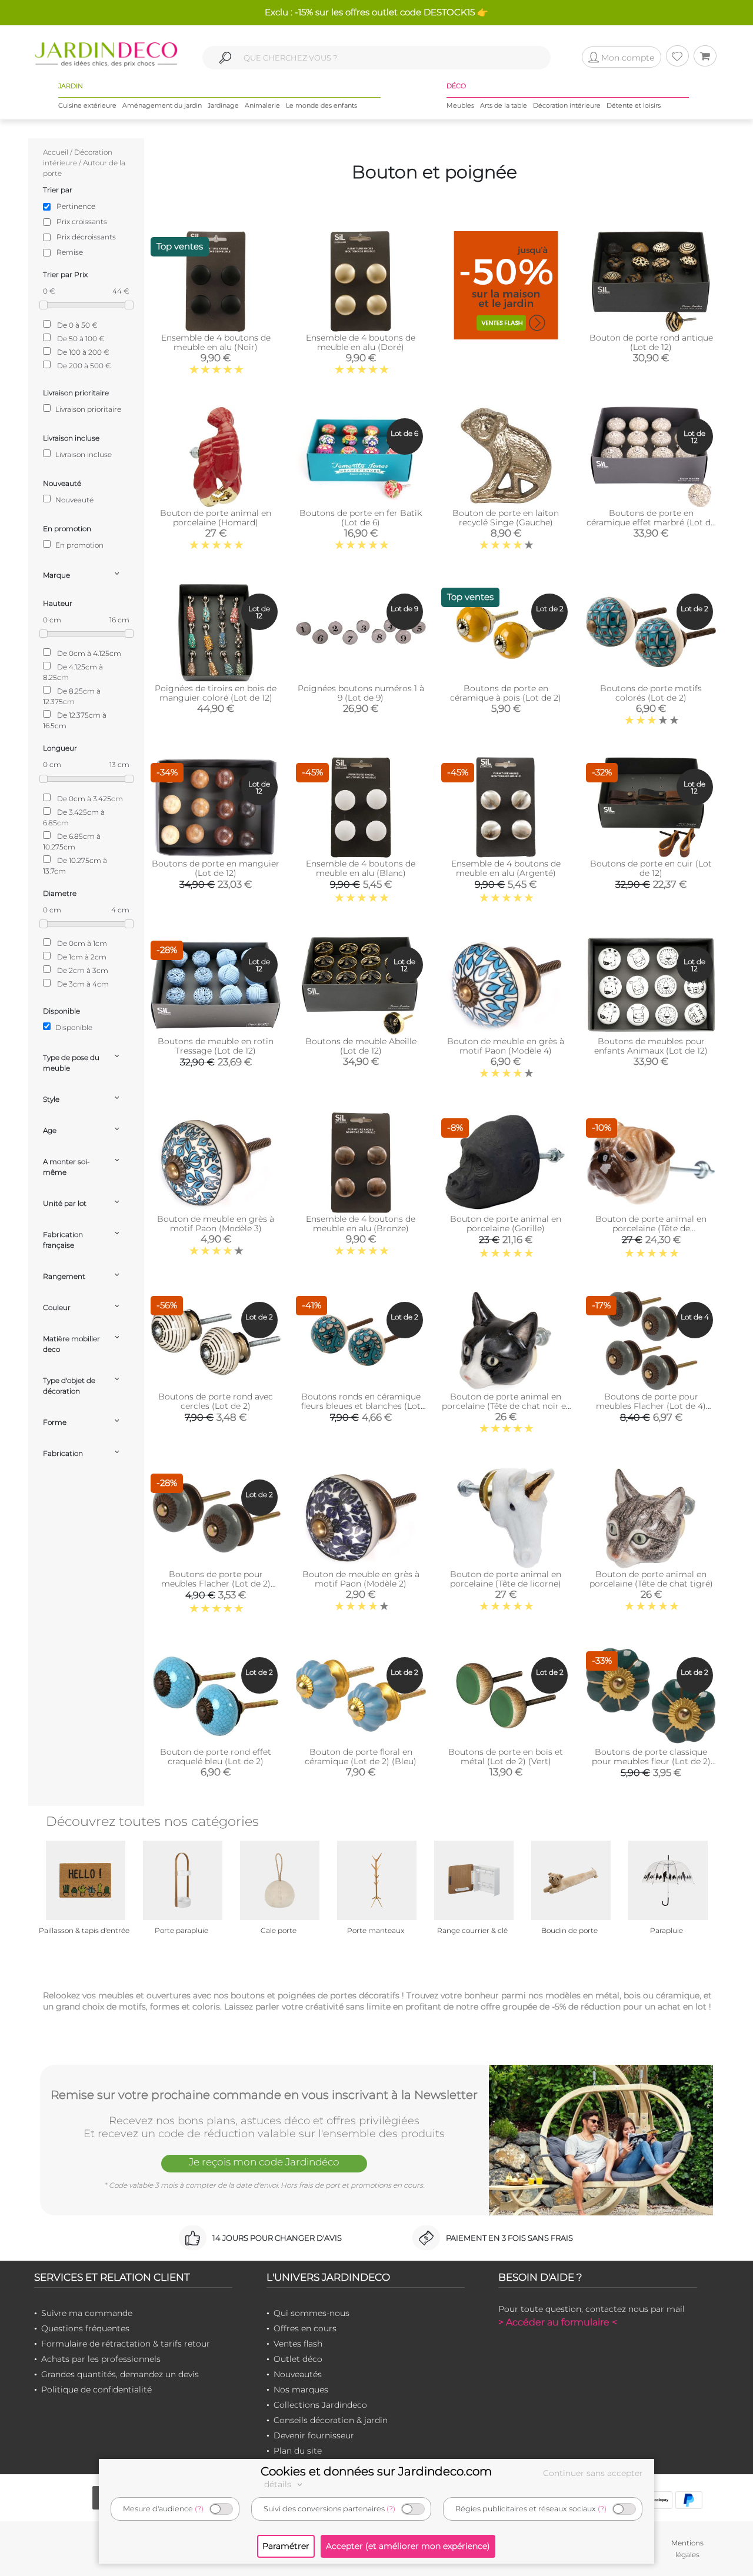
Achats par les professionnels (101, 2359)
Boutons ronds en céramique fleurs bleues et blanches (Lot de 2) (361, 1406)
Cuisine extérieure (87, 105)
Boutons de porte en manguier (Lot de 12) (216, 868)
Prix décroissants (86, 237)
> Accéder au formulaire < (558, 2322)
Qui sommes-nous (311, 2313)
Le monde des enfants (321, 105)
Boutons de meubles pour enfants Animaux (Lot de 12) (651, 1046)
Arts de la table (504, 105)
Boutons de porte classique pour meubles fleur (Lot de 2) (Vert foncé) (651, 1761)
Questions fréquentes (85, 2328)
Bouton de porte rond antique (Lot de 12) (651, 342)
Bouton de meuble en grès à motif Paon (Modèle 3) (216, 1224)
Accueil (56, 152)
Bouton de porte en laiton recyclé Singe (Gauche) (506, 518)
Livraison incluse (83, 454)
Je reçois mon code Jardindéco (264, 2162)
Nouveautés (298, 2374)
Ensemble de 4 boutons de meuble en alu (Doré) (361, 342)
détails (279, 2484)
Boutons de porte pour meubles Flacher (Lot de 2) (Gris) (216, 1584)
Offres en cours (305, 2328)
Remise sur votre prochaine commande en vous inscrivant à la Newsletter (264, 2095)
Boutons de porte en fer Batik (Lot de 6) (361, 518)
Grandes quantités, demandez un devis (120, 2374)
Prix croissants (82, 221)
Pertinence (76, 206)
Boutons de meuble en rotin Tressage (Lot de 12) (216, 1046)
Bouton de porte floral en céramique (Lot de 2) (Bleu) (361, 1757)
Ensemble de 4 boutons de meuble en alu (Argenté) (506, 868)
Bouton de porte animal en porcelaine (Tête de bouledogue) (651, 1228)
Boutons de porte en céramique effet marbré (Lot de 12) (651, 522)
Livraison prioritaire (87, 409)
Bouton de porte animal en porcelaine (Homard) (216, 518)
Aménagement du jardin (162, 105)
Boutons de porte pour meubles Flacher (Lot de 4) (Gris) (651, 1406)
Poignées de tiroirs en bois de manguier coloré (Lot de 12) (216, 693)
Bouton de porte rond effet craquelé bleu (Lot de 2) (216, 1757)
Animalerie (262, 105)
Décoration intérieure (567, 105)
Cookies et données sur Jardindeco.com (376, 2471)
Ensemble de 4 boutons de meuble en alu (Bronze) (361, 1224)
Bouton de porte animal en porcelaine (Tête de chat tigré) (651, 1579)
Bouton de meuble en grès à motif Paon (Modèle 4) (506, 1046)
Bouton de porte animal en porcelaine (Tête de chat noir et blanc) (506, 1406)
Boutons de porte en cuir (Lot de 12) (651, 868)
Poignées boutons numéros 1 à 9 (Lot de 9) (361, 693)
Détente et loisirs (634, 105)
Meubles (460, 105)
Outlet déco (298, 2359)
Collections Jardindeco (320, 2405)
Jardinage (223, 105)
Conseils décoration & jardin (331, 2420)
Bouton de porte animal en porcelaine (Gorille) (506, 1224)
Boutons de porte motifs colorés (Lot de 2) (651, 693)
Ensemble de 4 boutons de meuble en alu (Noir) (216, 342)
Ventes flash (298, 2344)
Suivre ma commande (87, 2313)
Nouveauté (74, 500)
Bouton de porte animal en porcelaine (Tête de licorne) (506, 1579)
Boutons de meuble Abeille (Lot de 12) (361, 1046)
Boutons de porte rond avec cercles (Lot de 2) (216, 1401)
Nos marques (301, 2390)
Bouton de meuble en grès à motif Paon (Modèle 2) (361, 1579)
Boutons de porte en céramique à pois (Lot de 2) (506, 693)
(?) (199, 2509)
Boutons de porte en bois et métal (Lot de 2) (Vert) (506, 1757)
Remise (70, 252)
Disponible (73, 1027)
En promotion (79, 545)
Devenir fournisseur (314, 2435)
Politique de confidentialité (96, 2390)
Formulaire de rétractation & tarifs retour (126, 2344)
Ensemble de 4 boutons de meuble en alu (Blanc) (361, 868)
